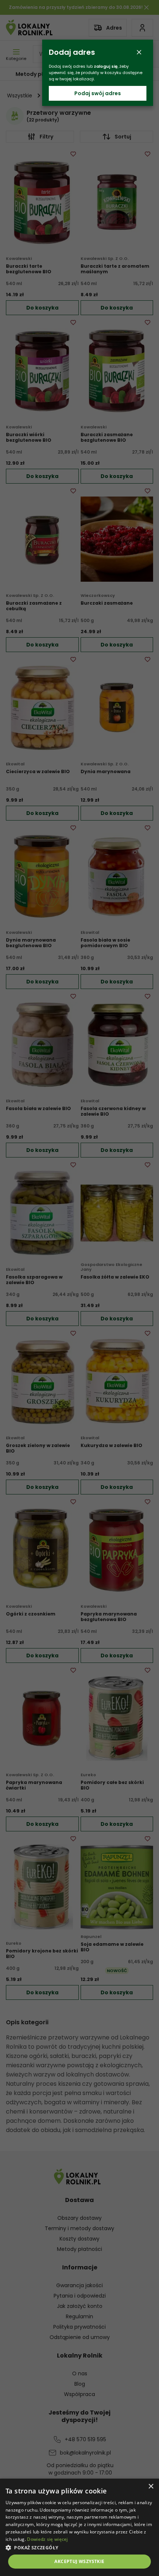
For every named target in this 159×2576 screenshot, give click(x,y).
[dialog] (79, 2527)
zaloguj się (106, 66)
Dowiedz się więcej (47, 2539)
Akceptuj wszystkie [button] (79, 2561)
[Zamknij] (139, 52)
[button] (79, 2547)
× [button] (151, 2487)
